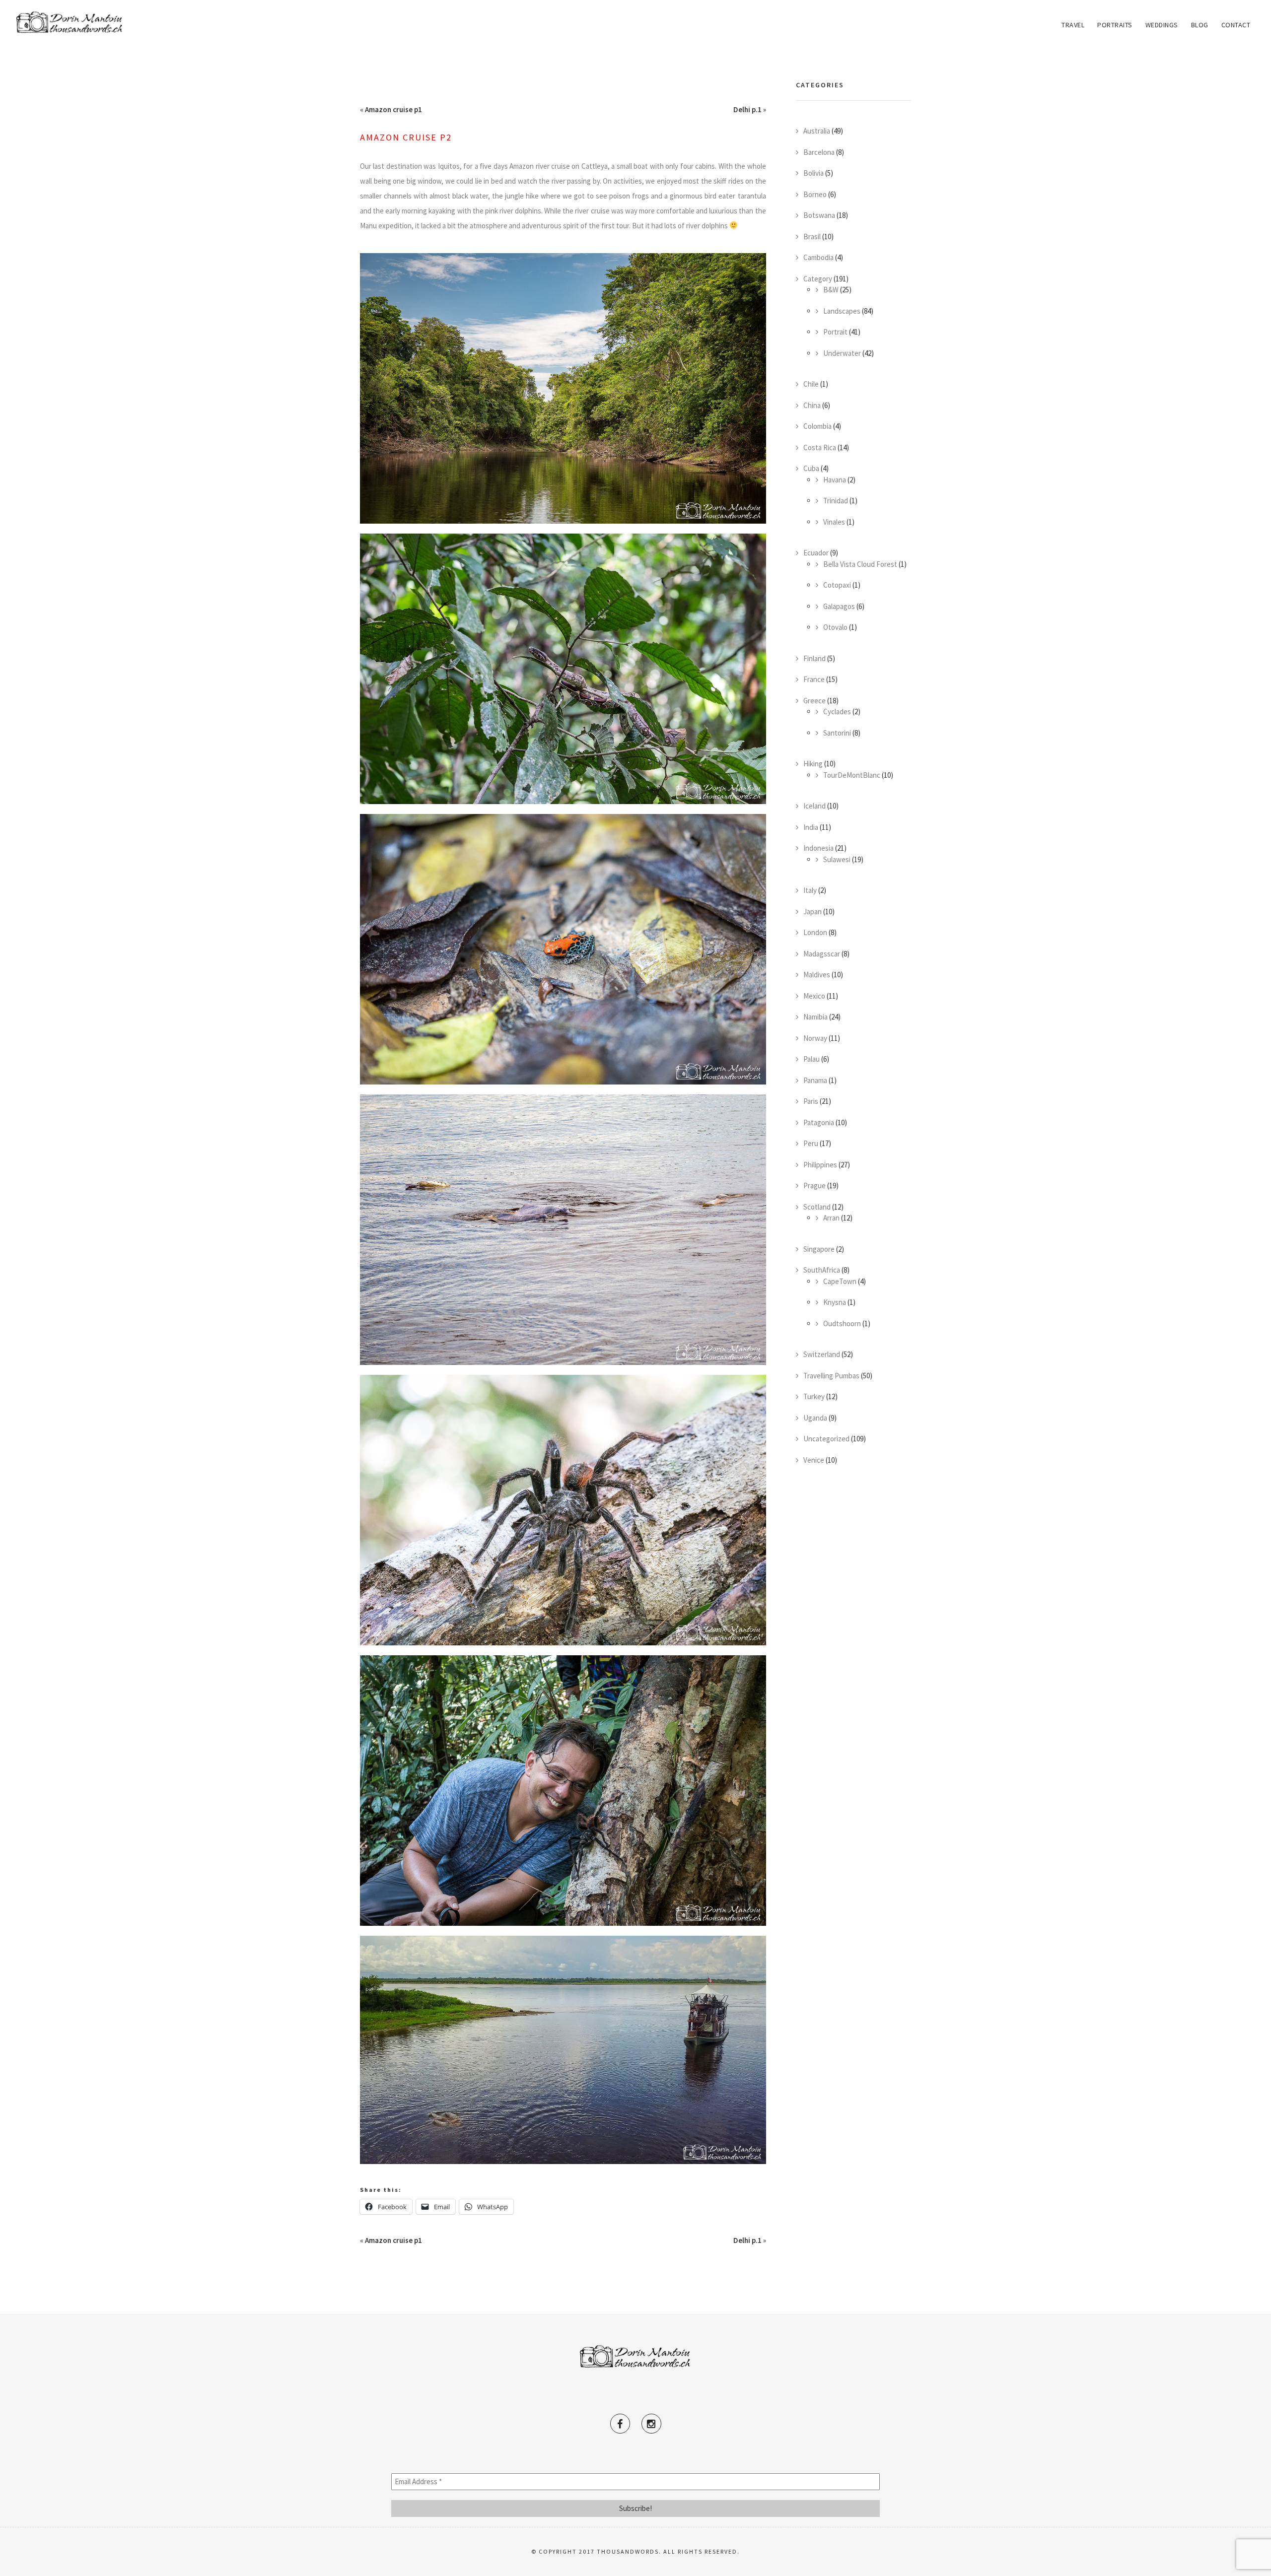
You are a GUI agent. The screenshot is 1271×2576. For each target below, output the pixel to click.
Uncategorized (826, 1439)
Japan (812, 912)
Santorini (837, 733)
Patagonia (819, 1122)
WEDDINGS (1162, 25)
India (811, 827)
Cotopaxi (837, 585)
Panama (815, 1080)
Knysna (835, 1302)
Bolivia (813, 173)
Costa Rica (820, 447)
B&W (831, 290)
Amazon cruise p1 (393, 109)
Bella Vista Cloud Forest (860, 564)
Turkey (814, 1396)
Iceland (814, 806)
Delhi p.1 (747, 109)
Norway (815, 1038)
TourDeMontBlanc (852, 775)
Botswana (819, 215)
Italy (810, 890)
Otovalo (835, 627)
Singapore (819, 1249)
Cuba (811, 468)
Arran (831, 1218)
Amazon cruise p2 (406, 137)
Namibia (815, 1017)
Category (818, 279)
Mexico (814, 996)
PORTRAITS (1115, 25)
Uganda (815, 1418)
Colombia (817, 426)
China (812, 405)
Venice (814, 1460)
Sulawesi (837, 859)
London (815, 932)
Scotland (817, 1207)
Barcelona (819, 152)
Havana (835, 480)
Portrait (835, 332)
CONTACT (1236, 25)
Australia (817, 131)
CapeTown (840, 1281)
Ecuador (816, 553)
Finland (814, 658)
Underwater (842, 353)
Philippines (820, 1165)
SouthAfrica (822, 1270)
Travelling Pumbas (831, 1376)
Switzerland (822, 1354)
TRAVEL (1073, 25)
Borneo (815, 194)
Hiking (813, 764)
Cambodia (818, 257)
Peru (811, 1143)
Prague (814, 1186)
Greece (814, 701)
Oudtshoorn (842, 1323)
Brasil (812, 237)
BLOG (1200, 25)
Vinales (834, 522)
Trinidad (836, 501)
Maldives (817, 975)
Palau (812, 1059)
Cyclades (837, 712)
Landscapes (842, 311)
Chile (811, 384)
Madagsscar (822, 954)
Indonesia (818, 848)
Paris (811, 1101)
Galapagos (839, 606)
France (814, 679)
